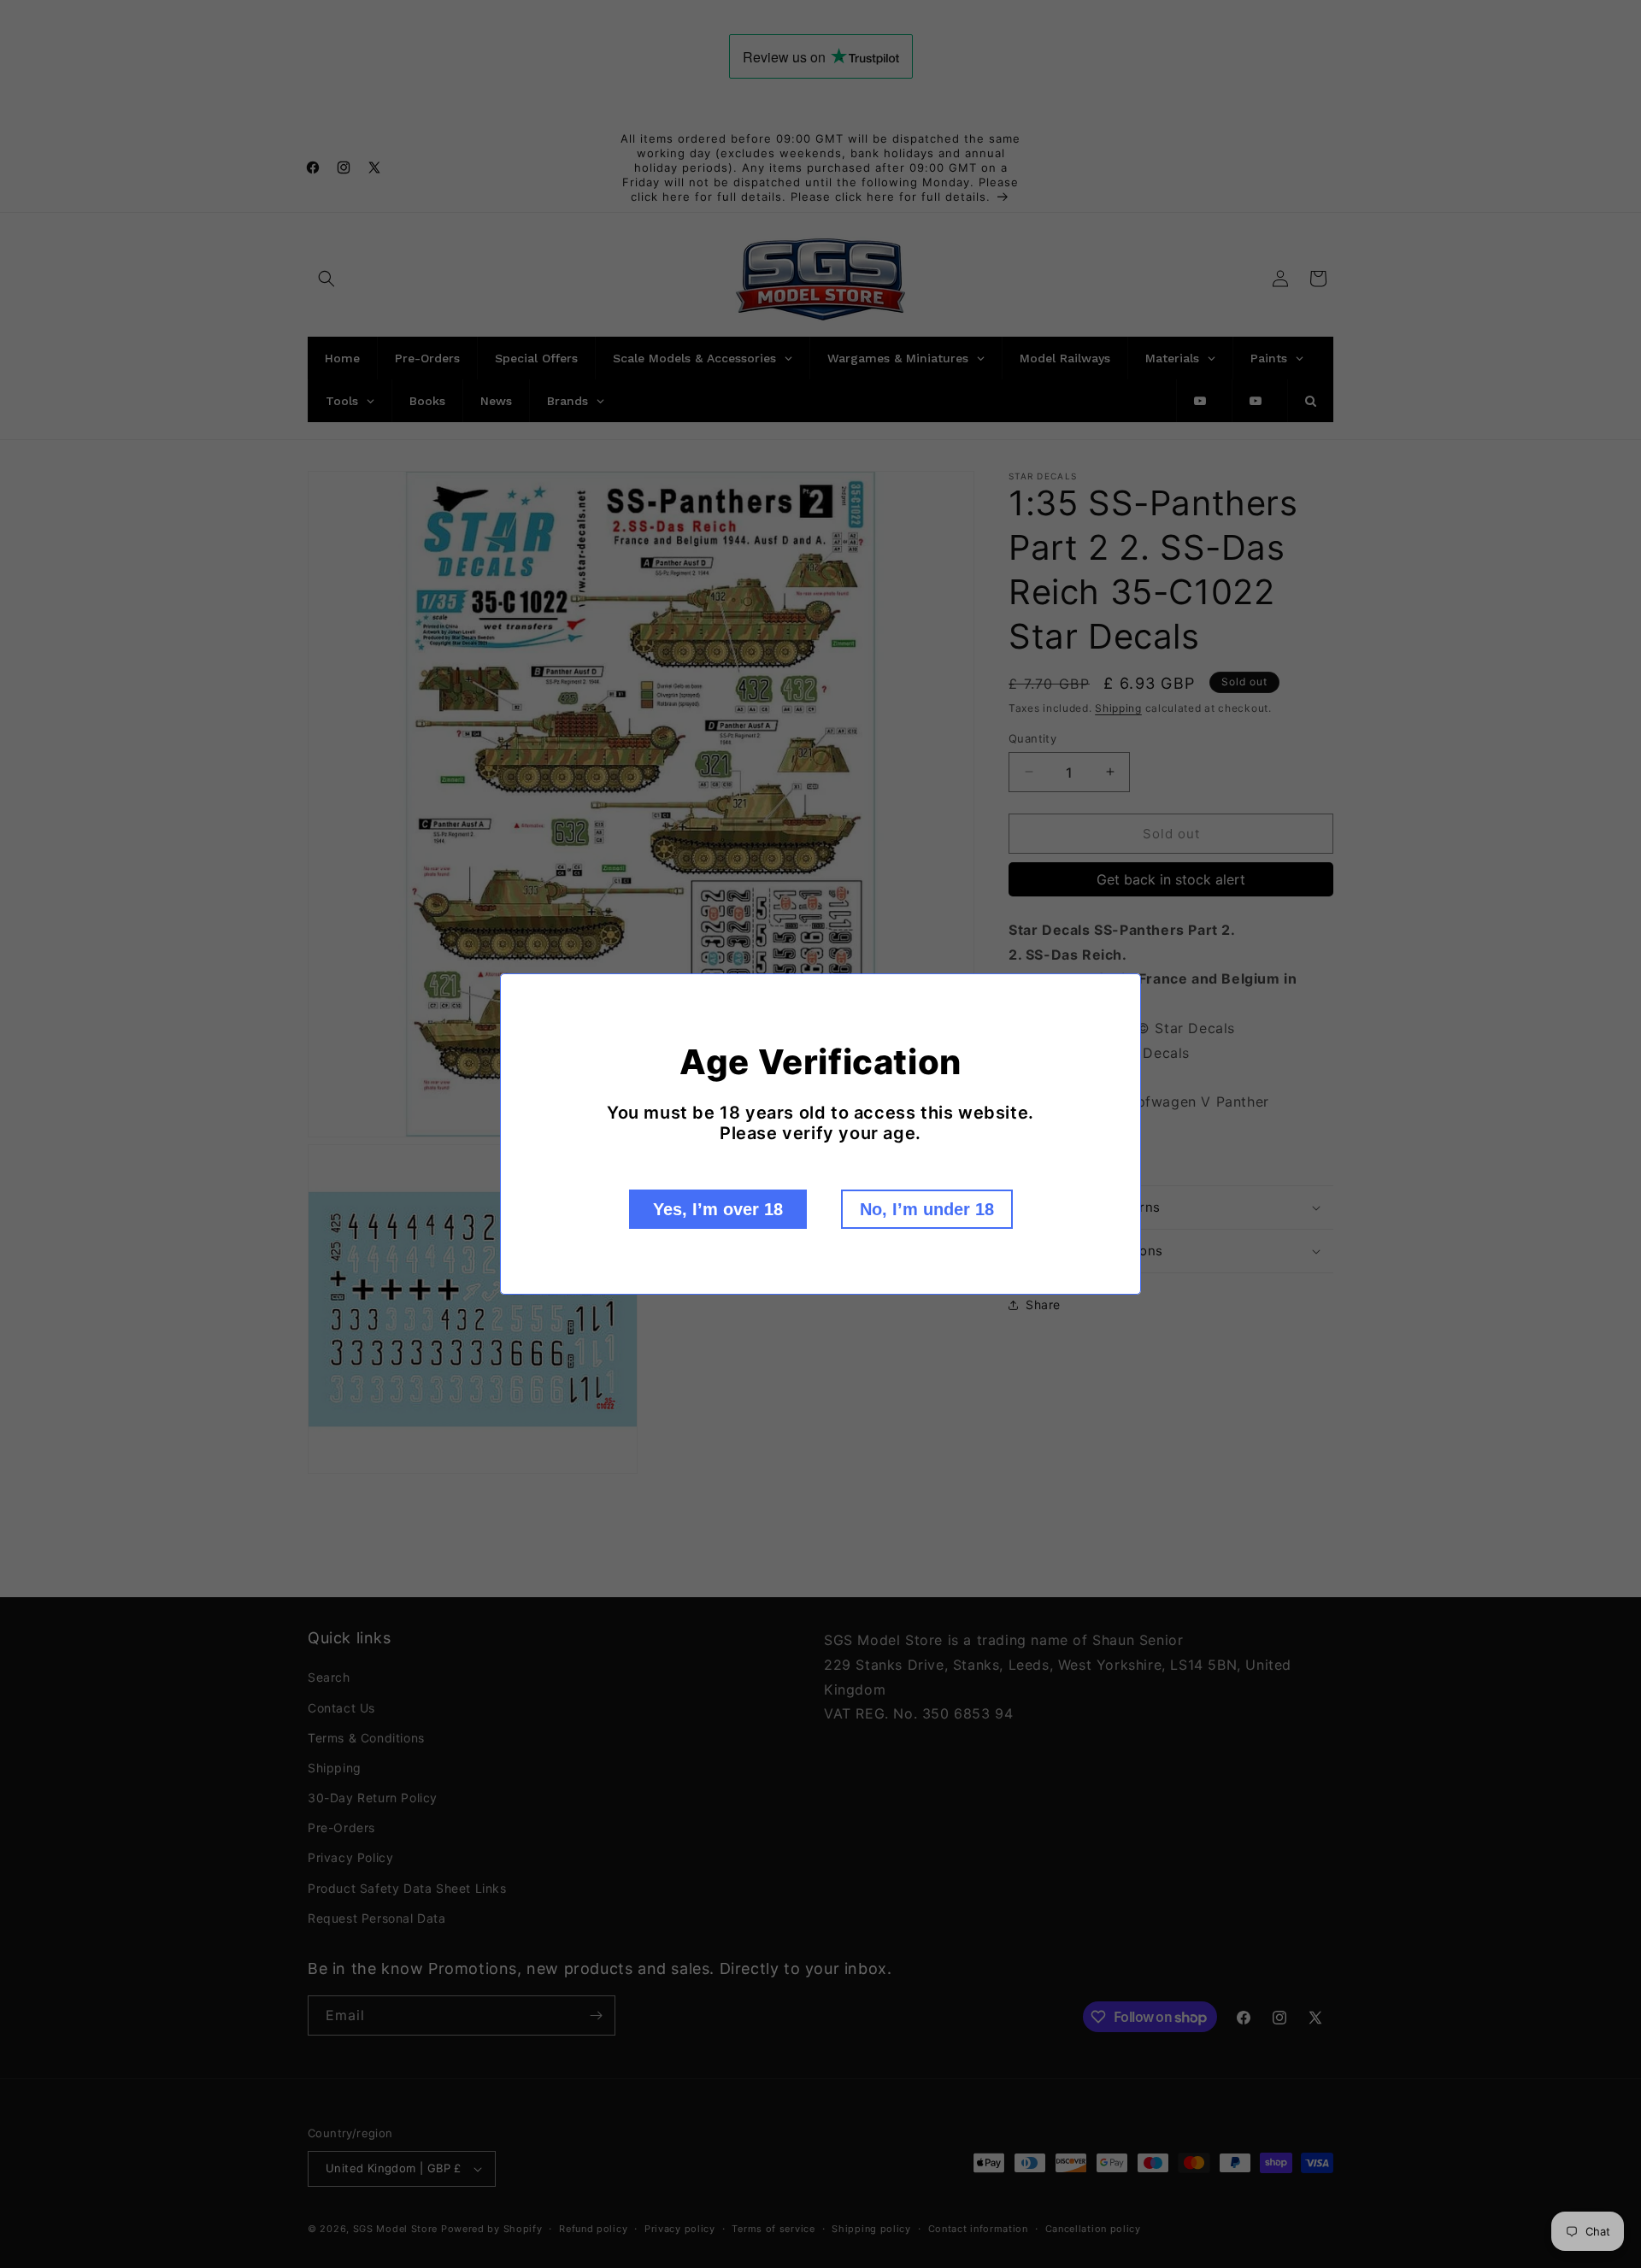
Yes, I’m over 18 (718, 1209)
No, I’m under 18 (927, 1209)
